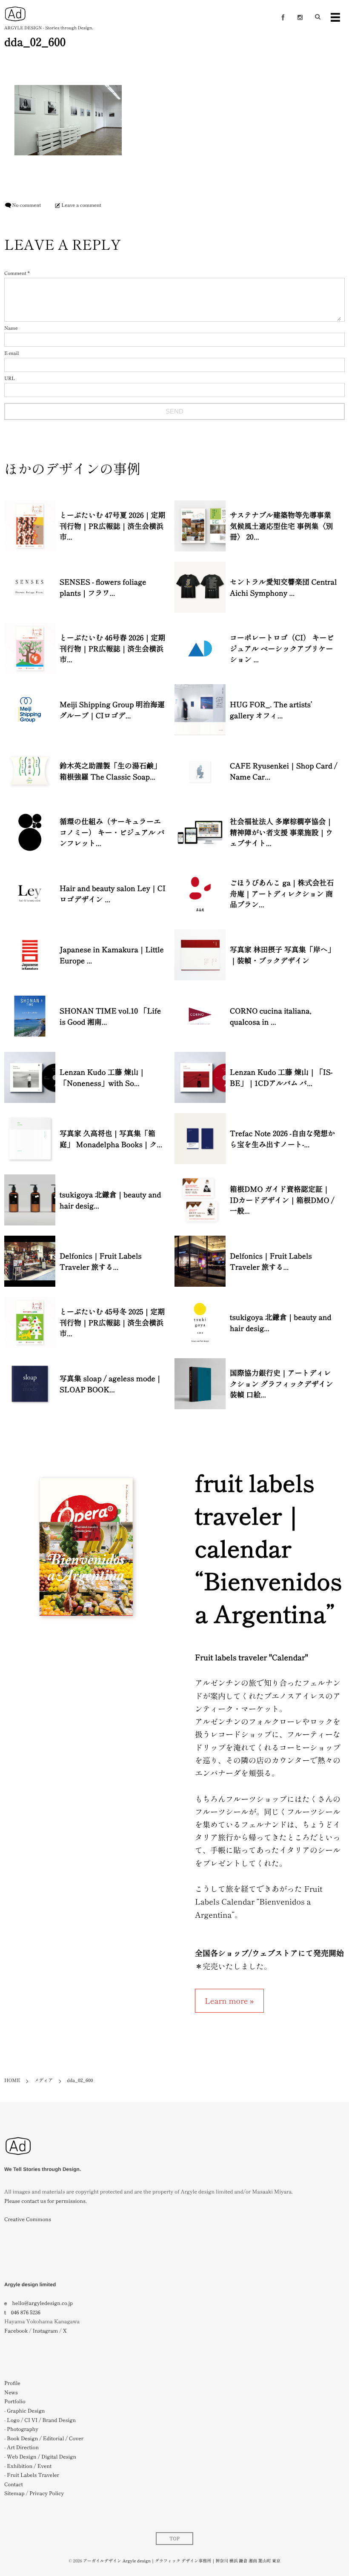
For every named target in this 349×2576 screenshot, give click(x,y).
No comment (26, 205)
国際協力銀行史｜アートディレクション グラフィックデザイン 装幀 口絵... (281, 1383)
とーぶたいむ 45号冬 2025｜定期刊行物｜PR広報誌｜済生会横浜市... (112, 1322)
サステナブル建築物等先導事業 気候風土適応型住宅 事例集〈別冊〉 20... (281, 525)
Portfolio (15, 2401)
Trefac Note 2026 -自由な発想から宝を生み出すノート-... (282, 1138)
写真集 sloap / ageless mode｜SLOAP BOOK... (111, 1384)
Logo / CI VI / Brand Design (41, 2420)
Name (11, 328)
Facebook (16, 2331)
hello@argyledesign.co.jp (43, 2303)
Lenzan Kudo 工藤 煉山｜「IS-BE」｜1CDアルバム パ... (281, 1077)
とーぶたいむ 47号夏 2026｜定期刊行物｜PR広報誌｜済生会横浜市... (113, 525)
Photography (23, 2429)
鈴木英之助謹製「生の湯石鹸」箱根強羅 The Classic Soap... (110, 771)
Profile (12, 2383)
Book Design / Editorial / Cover (45, 2438)
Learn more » (229, 2001)
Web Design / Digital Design (41, 2457)
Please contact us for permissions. (46, 2201)
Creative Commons (28, 2219)
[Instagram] (300, 17)
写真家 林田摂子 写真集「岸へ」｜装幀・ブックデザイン (282, 955)
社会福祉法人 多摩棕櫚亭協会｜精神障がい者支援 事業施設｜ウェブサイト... (281, 832)
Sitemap (14, 2493)
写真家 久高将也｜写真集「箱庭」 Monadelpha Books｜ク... (111, 1138)
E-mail (11, 353)
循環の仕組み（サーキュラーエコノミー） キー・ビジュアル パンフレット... (112, 832)
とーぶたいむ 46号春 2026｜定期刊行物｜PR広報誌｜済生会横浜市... (112, 648)
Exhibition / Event (29, 2466)
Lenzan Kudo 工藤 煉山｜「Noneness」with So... (103, 1077)
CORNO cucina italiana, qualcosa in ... (271, 1016)
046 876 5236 (26, 2312)
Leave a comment (81, 205)
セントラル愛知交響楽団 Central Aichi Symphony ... (283, 587)
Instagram (45, 2331)
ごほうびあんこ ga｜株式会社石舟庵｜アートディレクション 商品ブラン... (282, 893)
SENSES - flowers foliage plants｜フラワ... (103, 587)
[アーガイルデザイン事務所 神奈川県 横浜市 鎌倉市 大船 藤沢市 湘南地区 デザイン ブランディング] (18, 2160)
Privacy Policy (47, 2493)
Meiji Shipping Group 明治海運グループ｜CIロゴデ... (112, 710)
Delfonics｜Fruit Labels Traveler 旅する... (101, 1261)
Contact (14, 2484)
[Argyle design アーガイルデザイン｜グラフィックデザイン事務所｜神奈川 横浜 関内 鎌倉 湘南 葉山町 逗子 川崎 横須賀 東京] (15, 14)
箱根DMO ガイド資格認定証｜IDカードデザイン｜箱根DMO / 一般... (282, 1199)
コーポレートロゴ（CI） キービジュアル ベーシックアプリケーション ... (282, 648)
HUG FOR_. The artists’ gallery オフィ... (271, 710)
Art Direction (23, 2447)
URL (10, 378)
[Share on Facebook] (283, 17)
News (11, 2392)
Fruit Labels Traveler (33, 2475)
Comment (15, 273)
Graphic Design (26, 2411)
